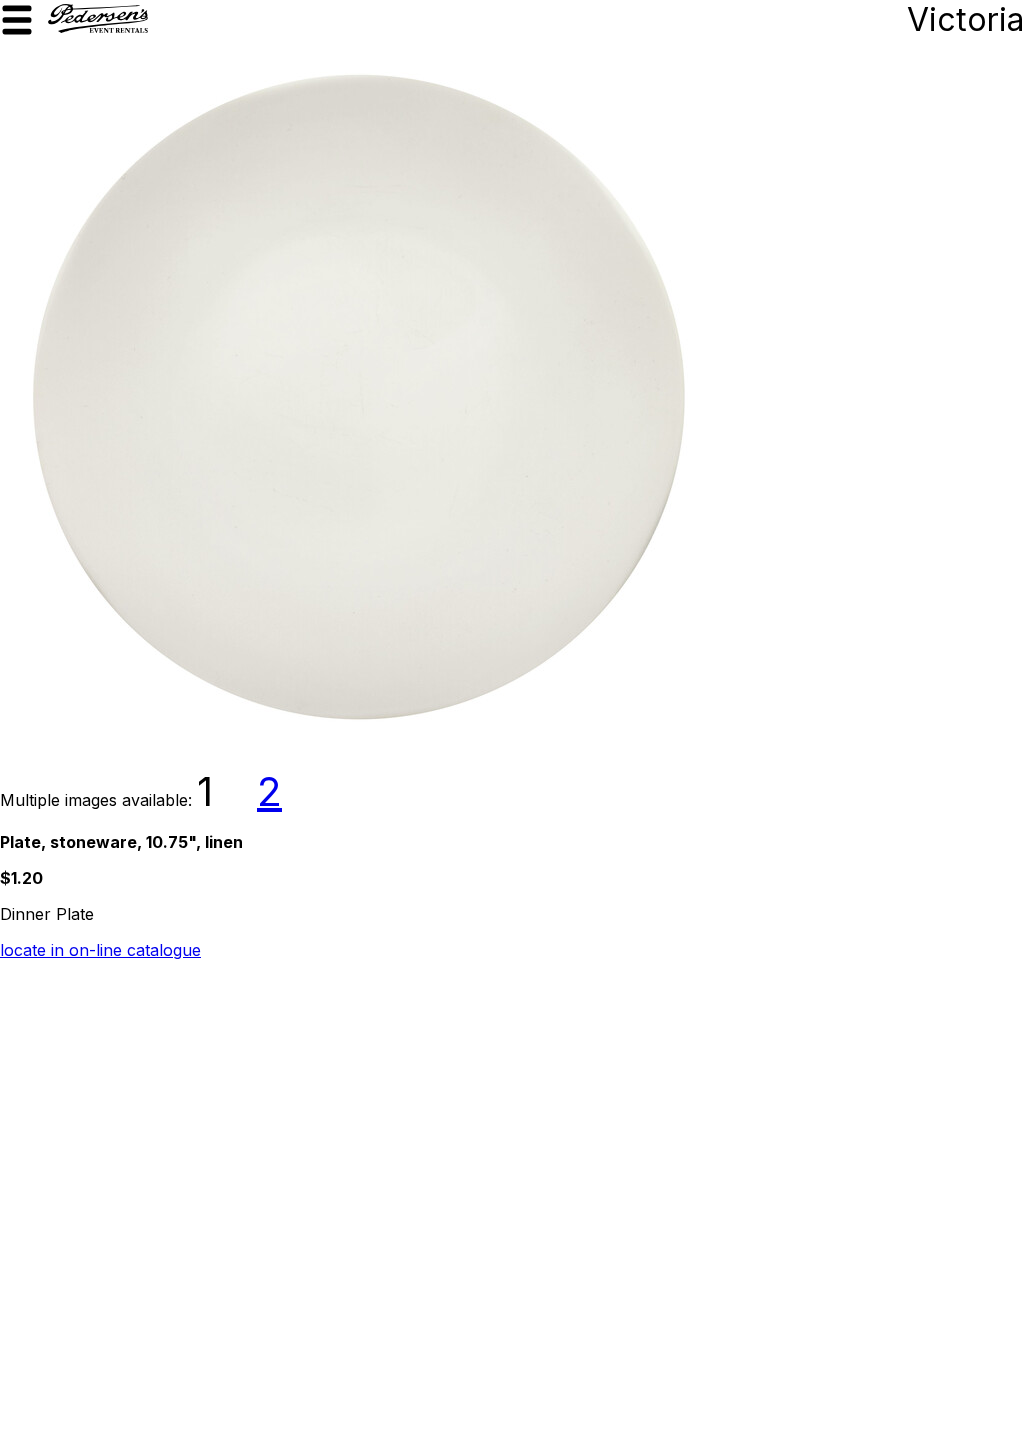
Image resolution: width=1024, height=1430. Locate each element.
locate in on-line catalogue (100, 950)
